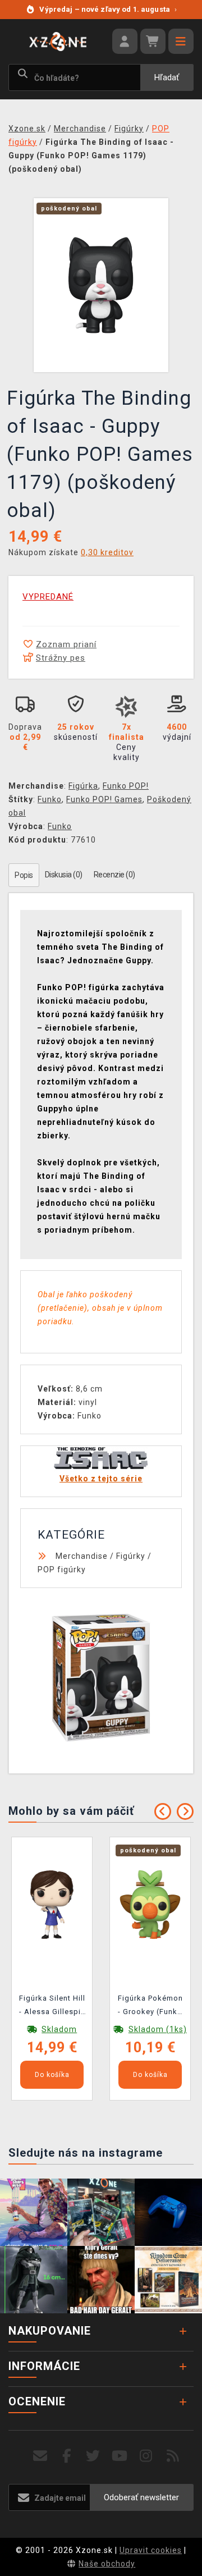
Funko (50, 799)
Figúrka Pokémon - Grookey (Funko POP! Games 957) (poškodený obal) (150, 2007)
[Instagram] (146, 2456)
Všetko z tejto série (101, 1479)
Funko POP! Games (104, 799)
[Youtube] (120, 2456)
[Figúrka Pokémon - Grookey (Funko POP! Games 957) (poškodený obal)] (150, 1904)
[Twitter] (93, 2456)
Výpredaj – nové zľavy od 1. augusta (108, 9)
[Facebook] (67, 2456)
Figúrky (131, 1556)
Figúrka (83, 786)
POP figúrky (62, 1570)
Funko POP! (126, 786)
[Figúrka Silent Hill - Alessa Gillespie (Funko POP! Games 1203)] (52, 1904)
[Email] (40, 2456)
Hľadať (167, 77)
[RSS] (173, 2456)
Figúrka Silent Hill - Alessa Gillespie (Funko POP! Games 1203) (52, 2007)
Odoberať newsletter (141, 2497)
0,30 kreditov (107, 552)
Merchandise (82, 1556)
